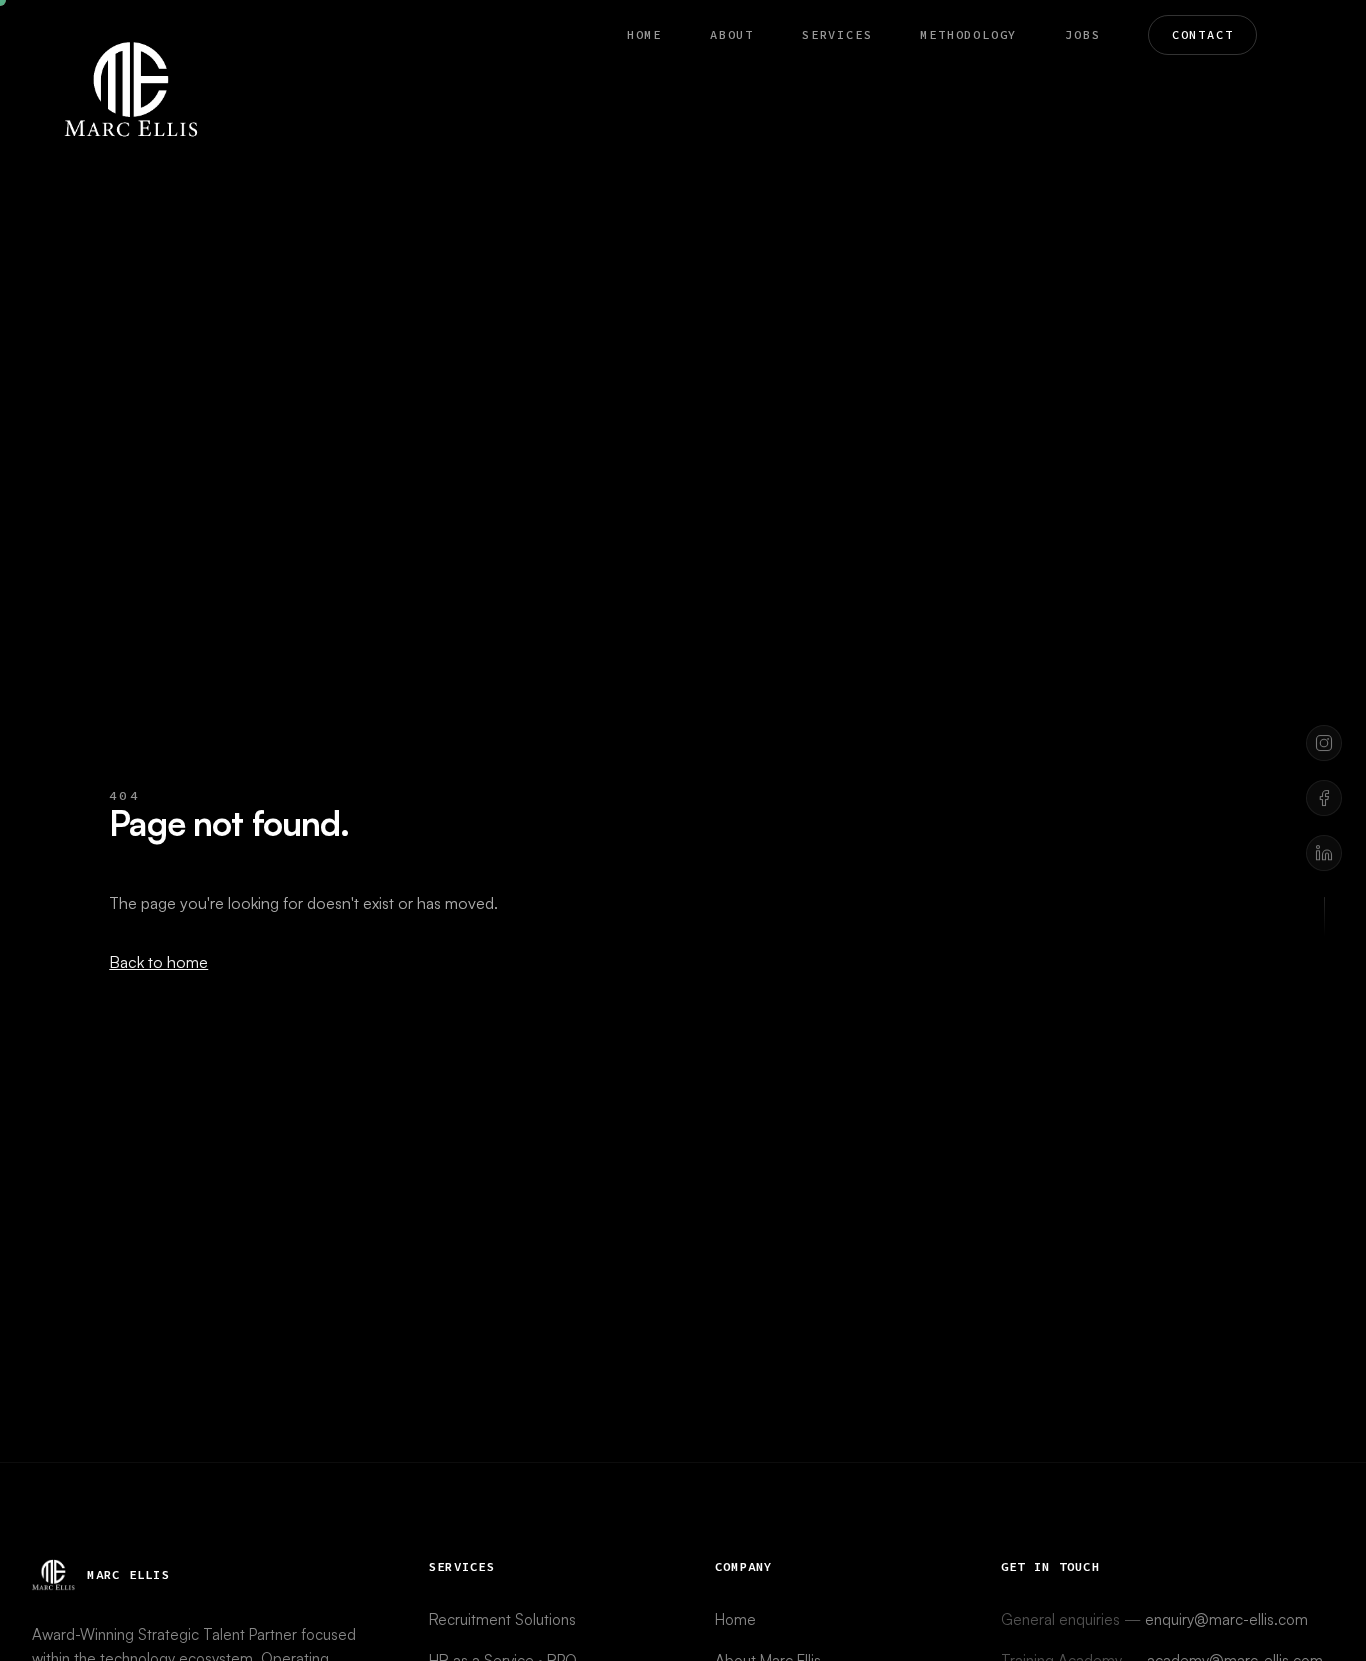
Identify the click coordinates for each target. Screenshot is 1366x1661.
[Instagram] (1324, 743)
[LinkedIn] (1324, 853)
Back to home (158, 962)
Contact (1203, 34)
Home (644, 34)
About (732, 34)
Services (837, 34)
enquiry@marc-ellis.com (1226, 1619)
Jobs (1082, 34)
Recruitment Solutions (502, 1619)
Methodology (968, 34)
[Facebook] (1324, 798)
